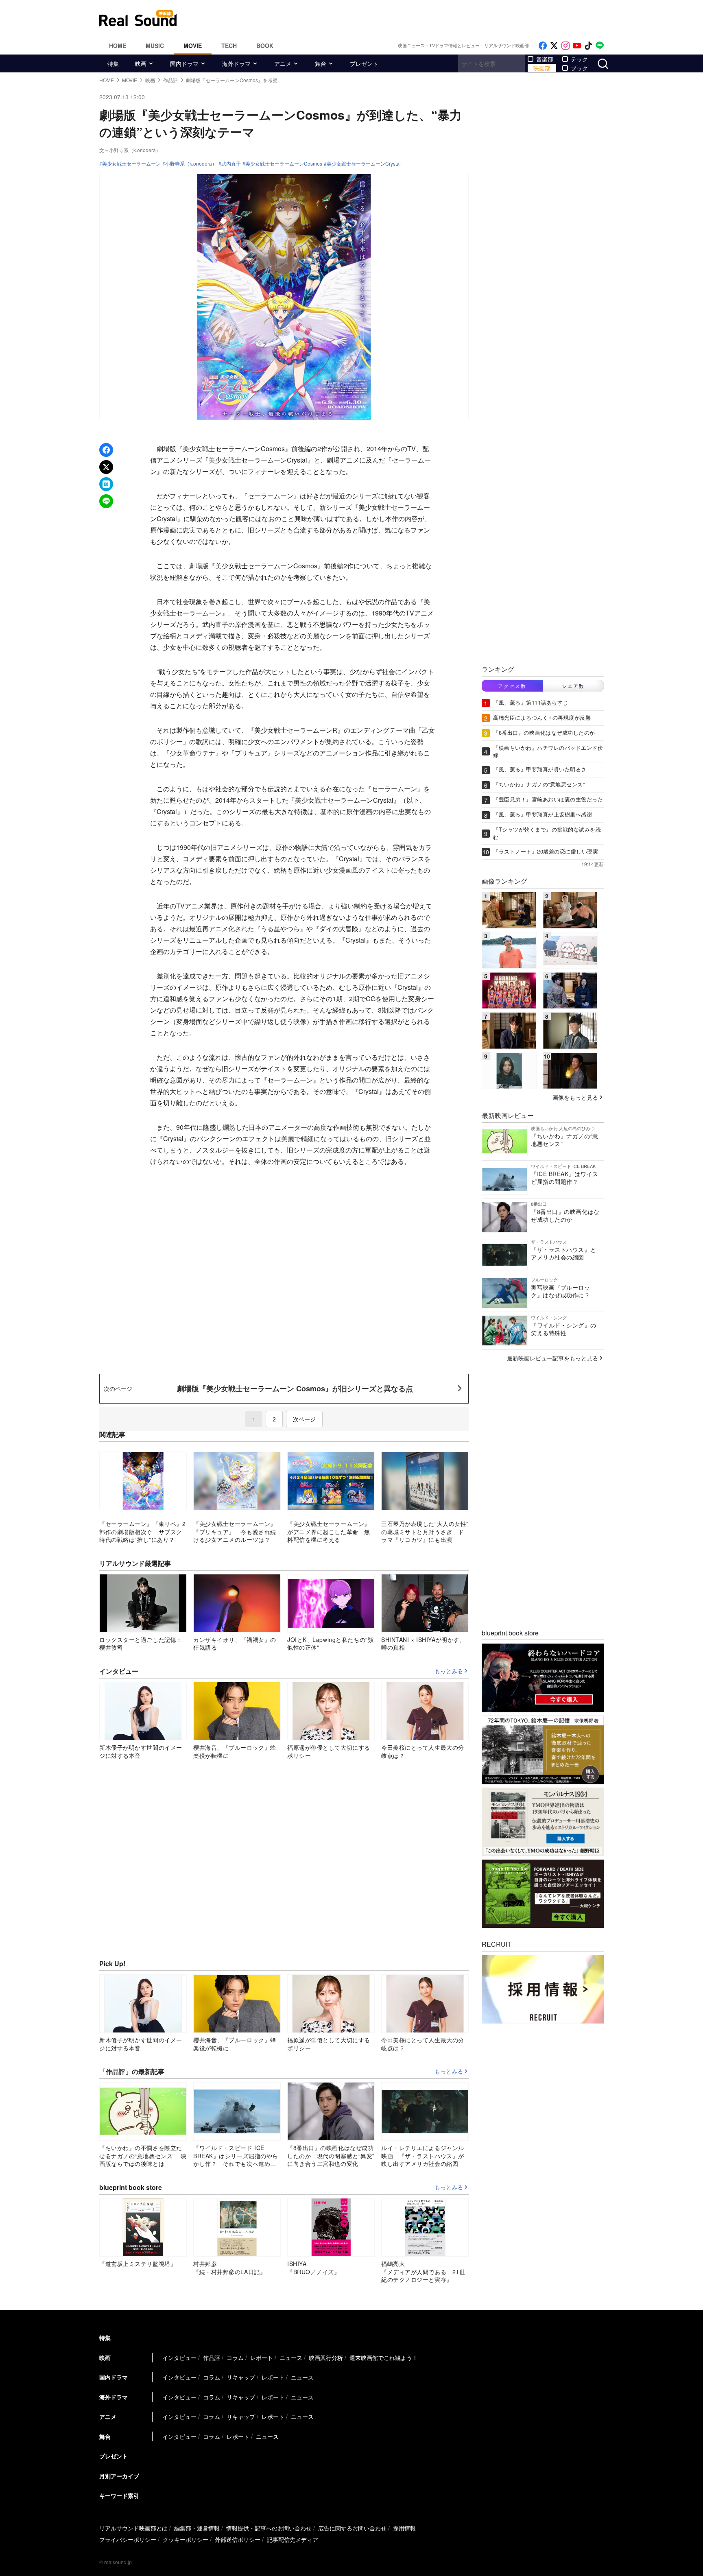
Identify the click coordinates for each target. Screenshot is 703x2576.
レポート (262, 2358)
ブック (579, 68)
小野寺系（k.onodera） (191, 164)
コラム (235, 2358)
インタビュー (179, 2358)
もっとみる (449, 1671)
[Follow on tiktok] (588, 46)
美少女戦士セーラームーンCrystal (364, 164)
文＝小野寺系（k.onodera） (130, 150)
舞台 (321, 63)
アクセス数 (512, 686)
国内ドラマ (184, 63)
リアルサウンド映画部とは (133, 2528)
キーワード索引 (119, 2495)
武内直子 (231, 164)
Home (118, 46)
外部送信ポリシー (238, 2539)
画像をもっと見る (575, 1097)
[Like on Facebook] (543, 46)
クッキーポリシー (186, 2539)
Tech (229, 46)
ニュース (291, 2358)
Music (155, 46)
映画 (141, 63)
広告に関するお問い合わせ (352, 2528)
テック (579, 59)
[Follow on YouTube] (577, 46)
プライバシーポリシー (128, 2539)
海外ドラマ (236, 63)
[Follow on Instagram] (565, 46)
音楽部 (545, 59)
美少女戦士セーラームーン (131, 164)
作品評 (212, 2358)
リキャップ (241, 2377)
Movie (193, 46)
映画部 (542, 68)
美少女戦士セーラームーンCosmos (284, 164)
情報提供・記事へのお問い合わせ (269, 2528)
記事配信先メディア (293, 2539)
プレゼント (364, 63)
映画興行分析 (326, 2358)
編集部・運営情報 (197, 2528)
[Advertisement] (406, 18)
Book (265, 46)
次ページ (304, 1419)
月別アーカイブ (119, 2476)
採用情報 (404, 2528)
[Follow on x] (554, 46)
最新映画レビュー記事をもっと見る (552, 1358)
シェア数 (573, 686)
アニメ (283, 63)
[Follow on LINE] (600, 46)
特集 (113, 63)
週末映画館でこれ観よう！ (384, 2358)
